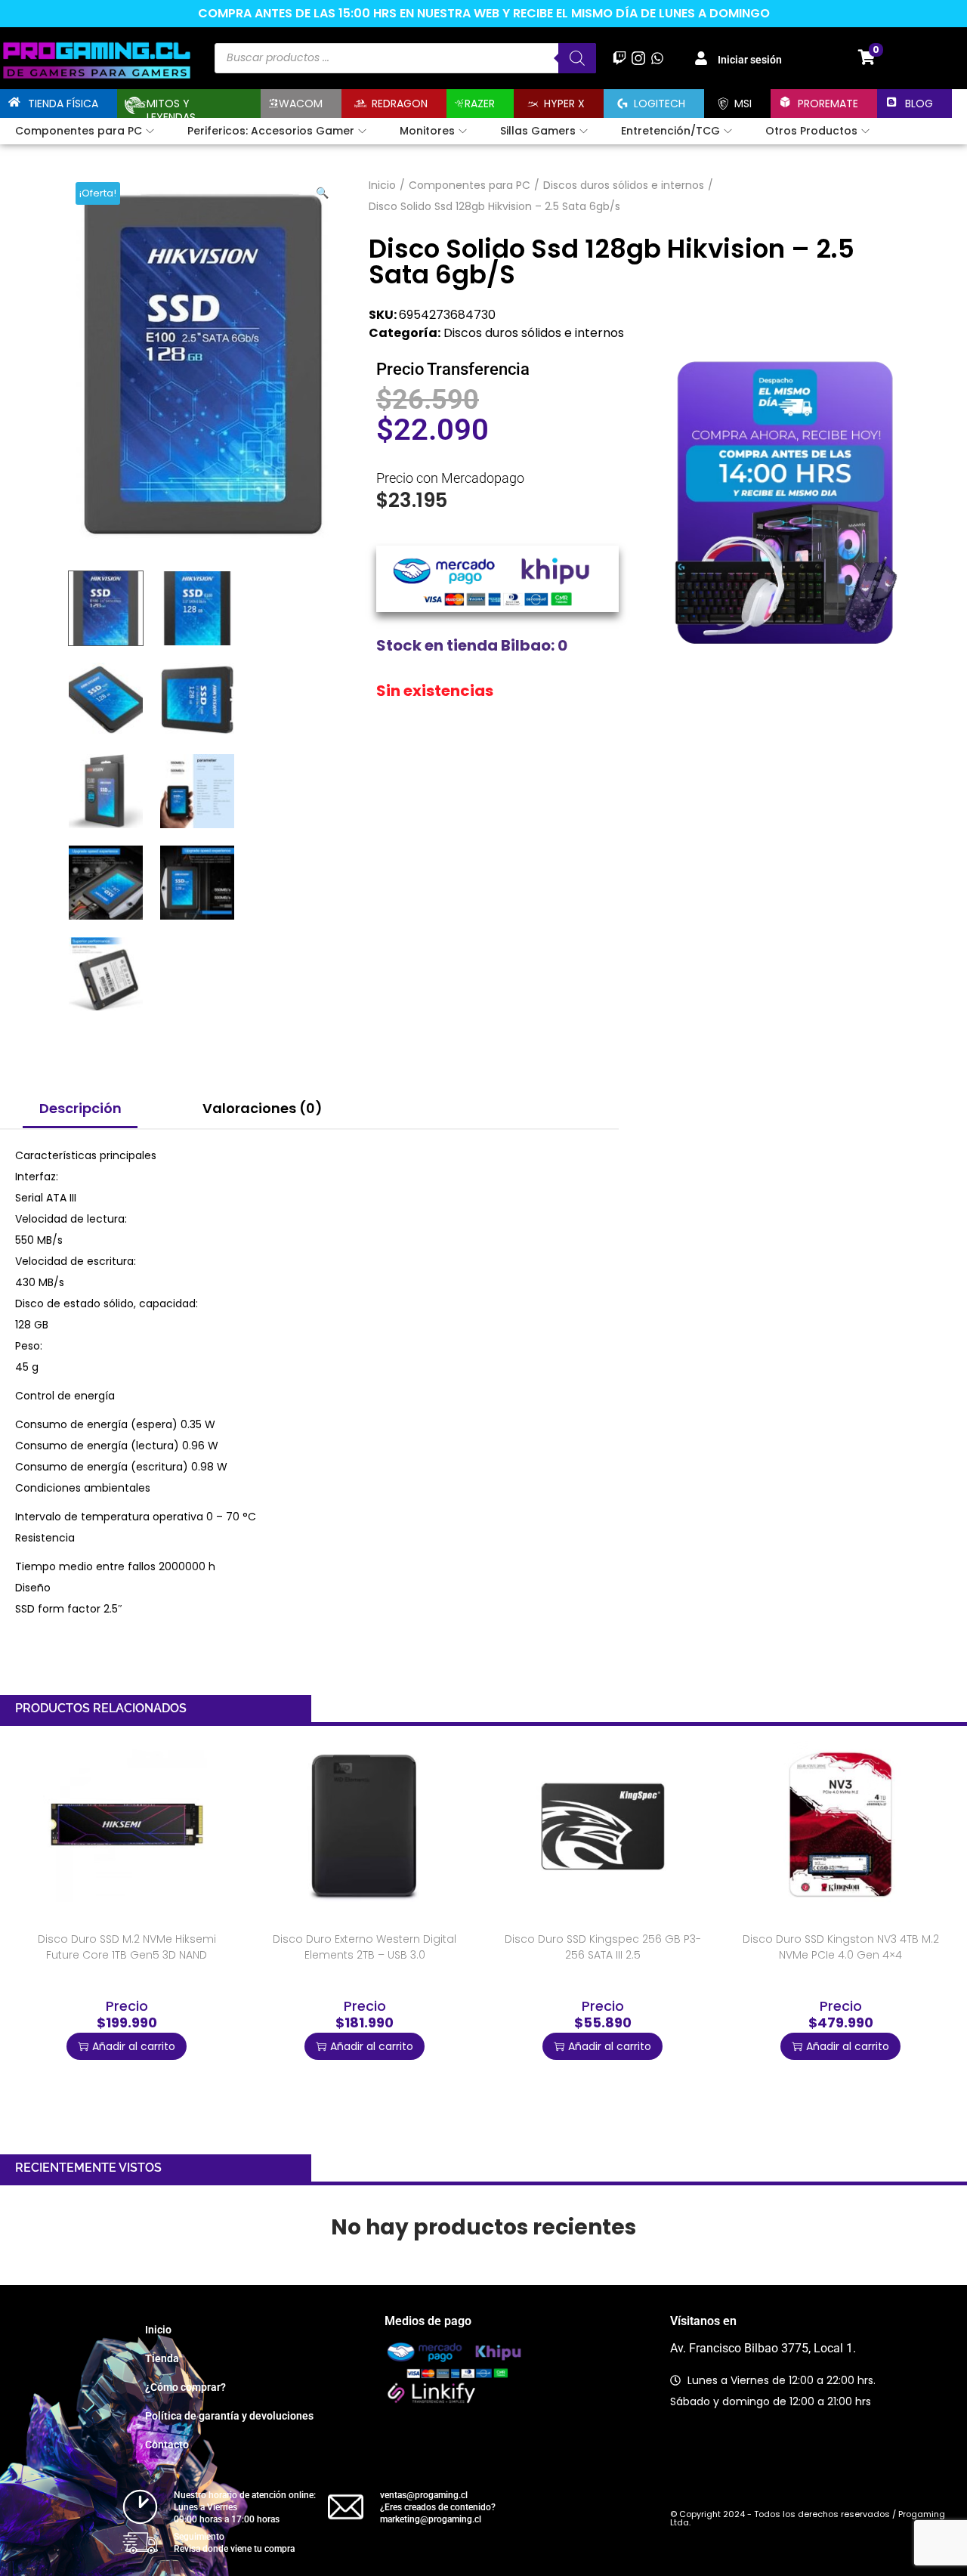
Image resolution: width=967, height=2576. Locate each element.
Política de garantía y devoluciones (229, 2416)
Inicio (382, 185)
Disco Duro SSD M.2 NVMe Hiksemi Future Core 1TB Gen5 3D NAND (127, 1947)
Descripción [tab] (80, 1108)
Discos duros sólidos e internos (624, 185)
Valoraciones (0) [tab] (263, 1108)
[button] (323, 190)
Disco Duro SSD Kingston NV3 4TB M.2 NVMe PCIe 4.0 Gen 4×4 (841, 1947)
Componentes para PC (470, 185)
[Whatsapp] (657, 58)
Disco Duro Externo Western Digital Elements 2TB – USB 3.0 (365, 1947)
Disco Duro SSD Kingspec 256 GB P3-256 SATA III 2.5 (603, 1947)
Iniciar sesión (750, 60)
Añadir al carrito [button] (134, 2046)
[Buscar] (577, 58)
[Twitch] (619, 58)
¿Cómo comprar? (185, 2387)
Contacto (167, 2445)
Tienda (162, 2358)
